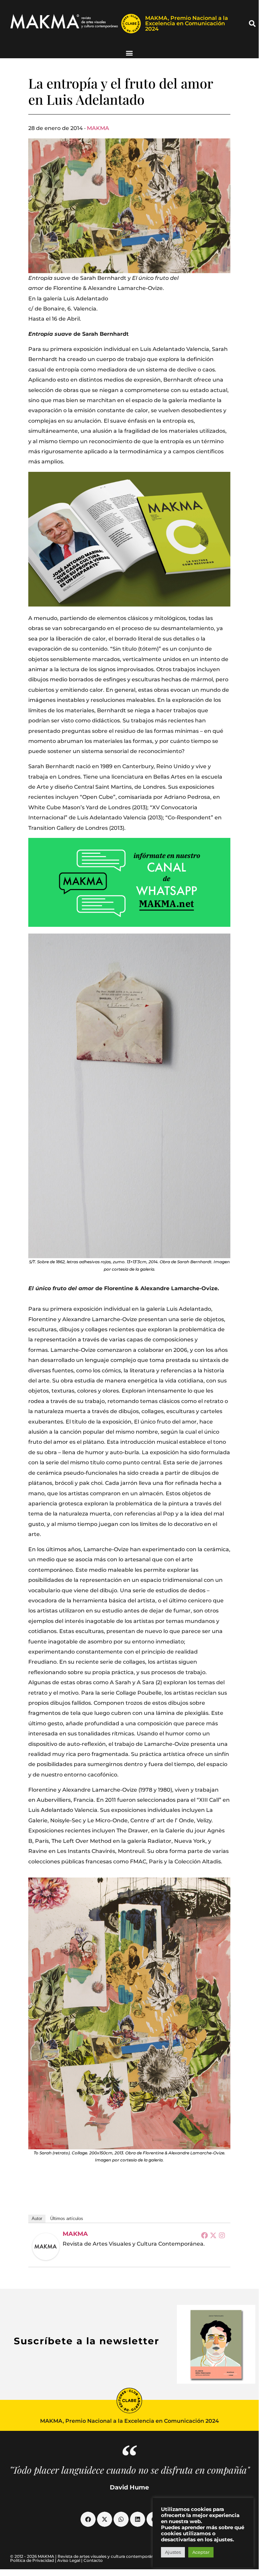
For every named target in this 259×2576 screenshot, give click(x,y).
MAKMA (98, 128)
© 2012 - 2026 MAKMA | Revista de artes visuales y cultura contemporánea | (86, 2556)
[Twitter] (213, 2235)
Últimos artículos (67, 2219)
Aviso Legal (69, 2560)
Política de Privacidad (32, 2560)
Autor (37, 2219)
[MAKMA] (46, 2247)
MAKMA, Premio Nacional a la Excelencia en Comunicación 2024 (187, 23)
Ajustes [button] (173, 2552)
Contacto (93, 2560)
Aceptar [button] (201, 2552)
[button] (252, 24)
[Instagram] (222, 2235)
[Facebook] (204, 2235)
